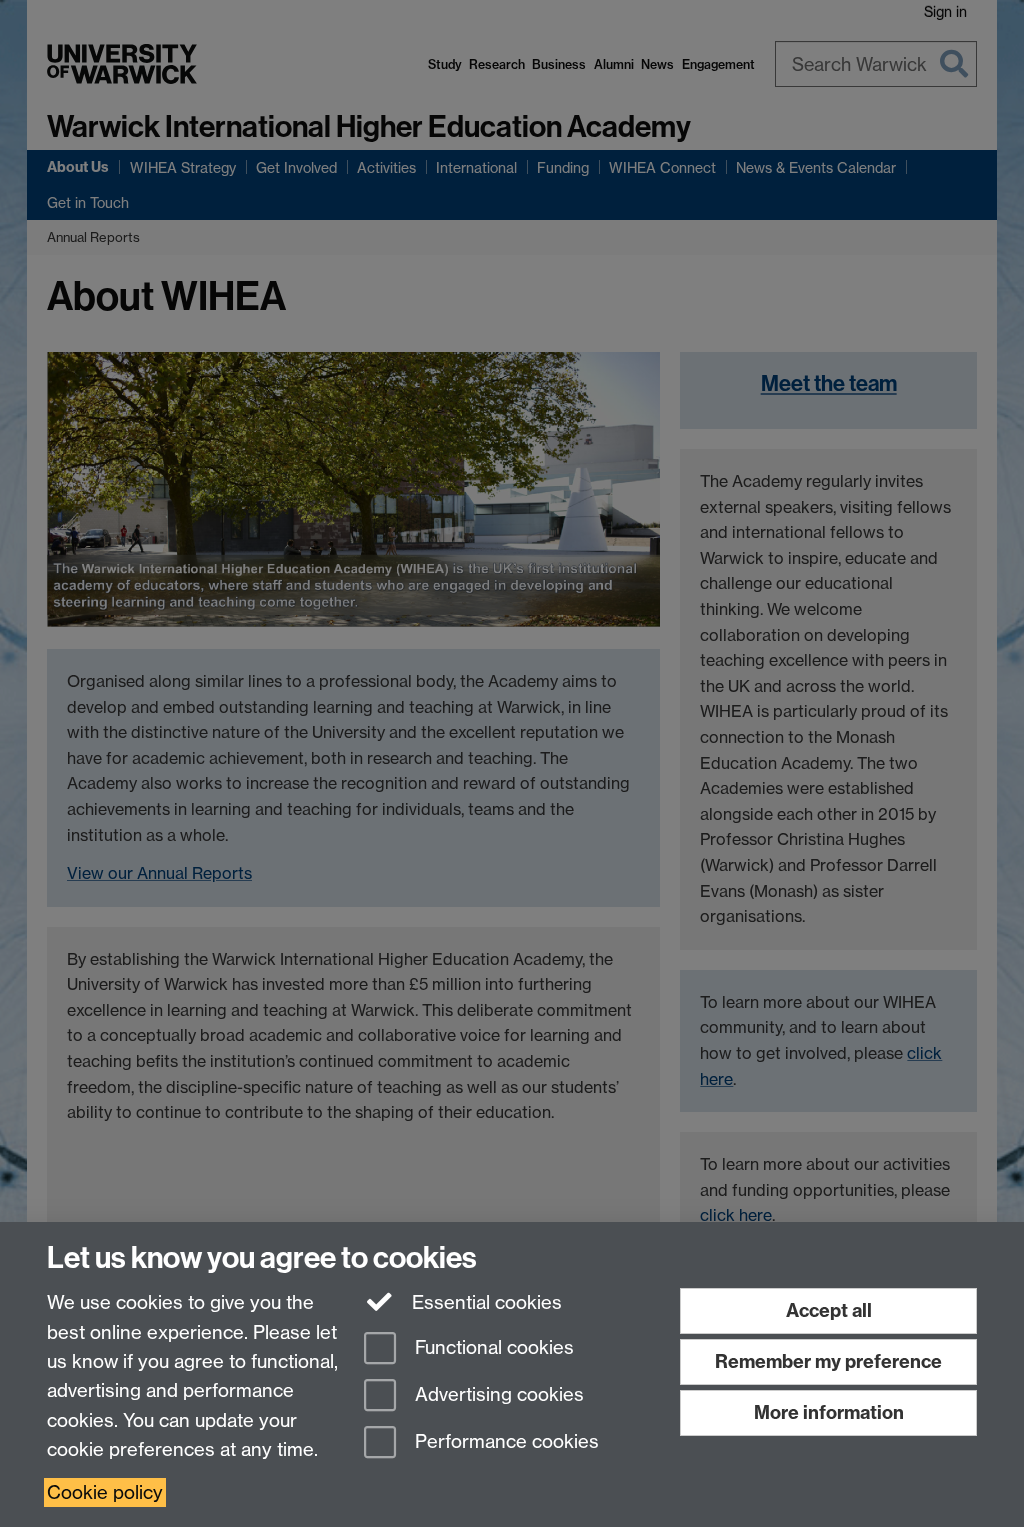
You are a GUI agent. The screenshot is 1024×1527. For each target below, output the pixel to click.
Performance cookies (504, 1441)
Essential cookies (484, 1302)
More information (829, 1412)
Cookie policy (105, 1492)
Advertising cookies (497, 1394)
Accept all (829, 1310)
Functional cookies (492, 1348)
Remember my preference (828, 1361)
